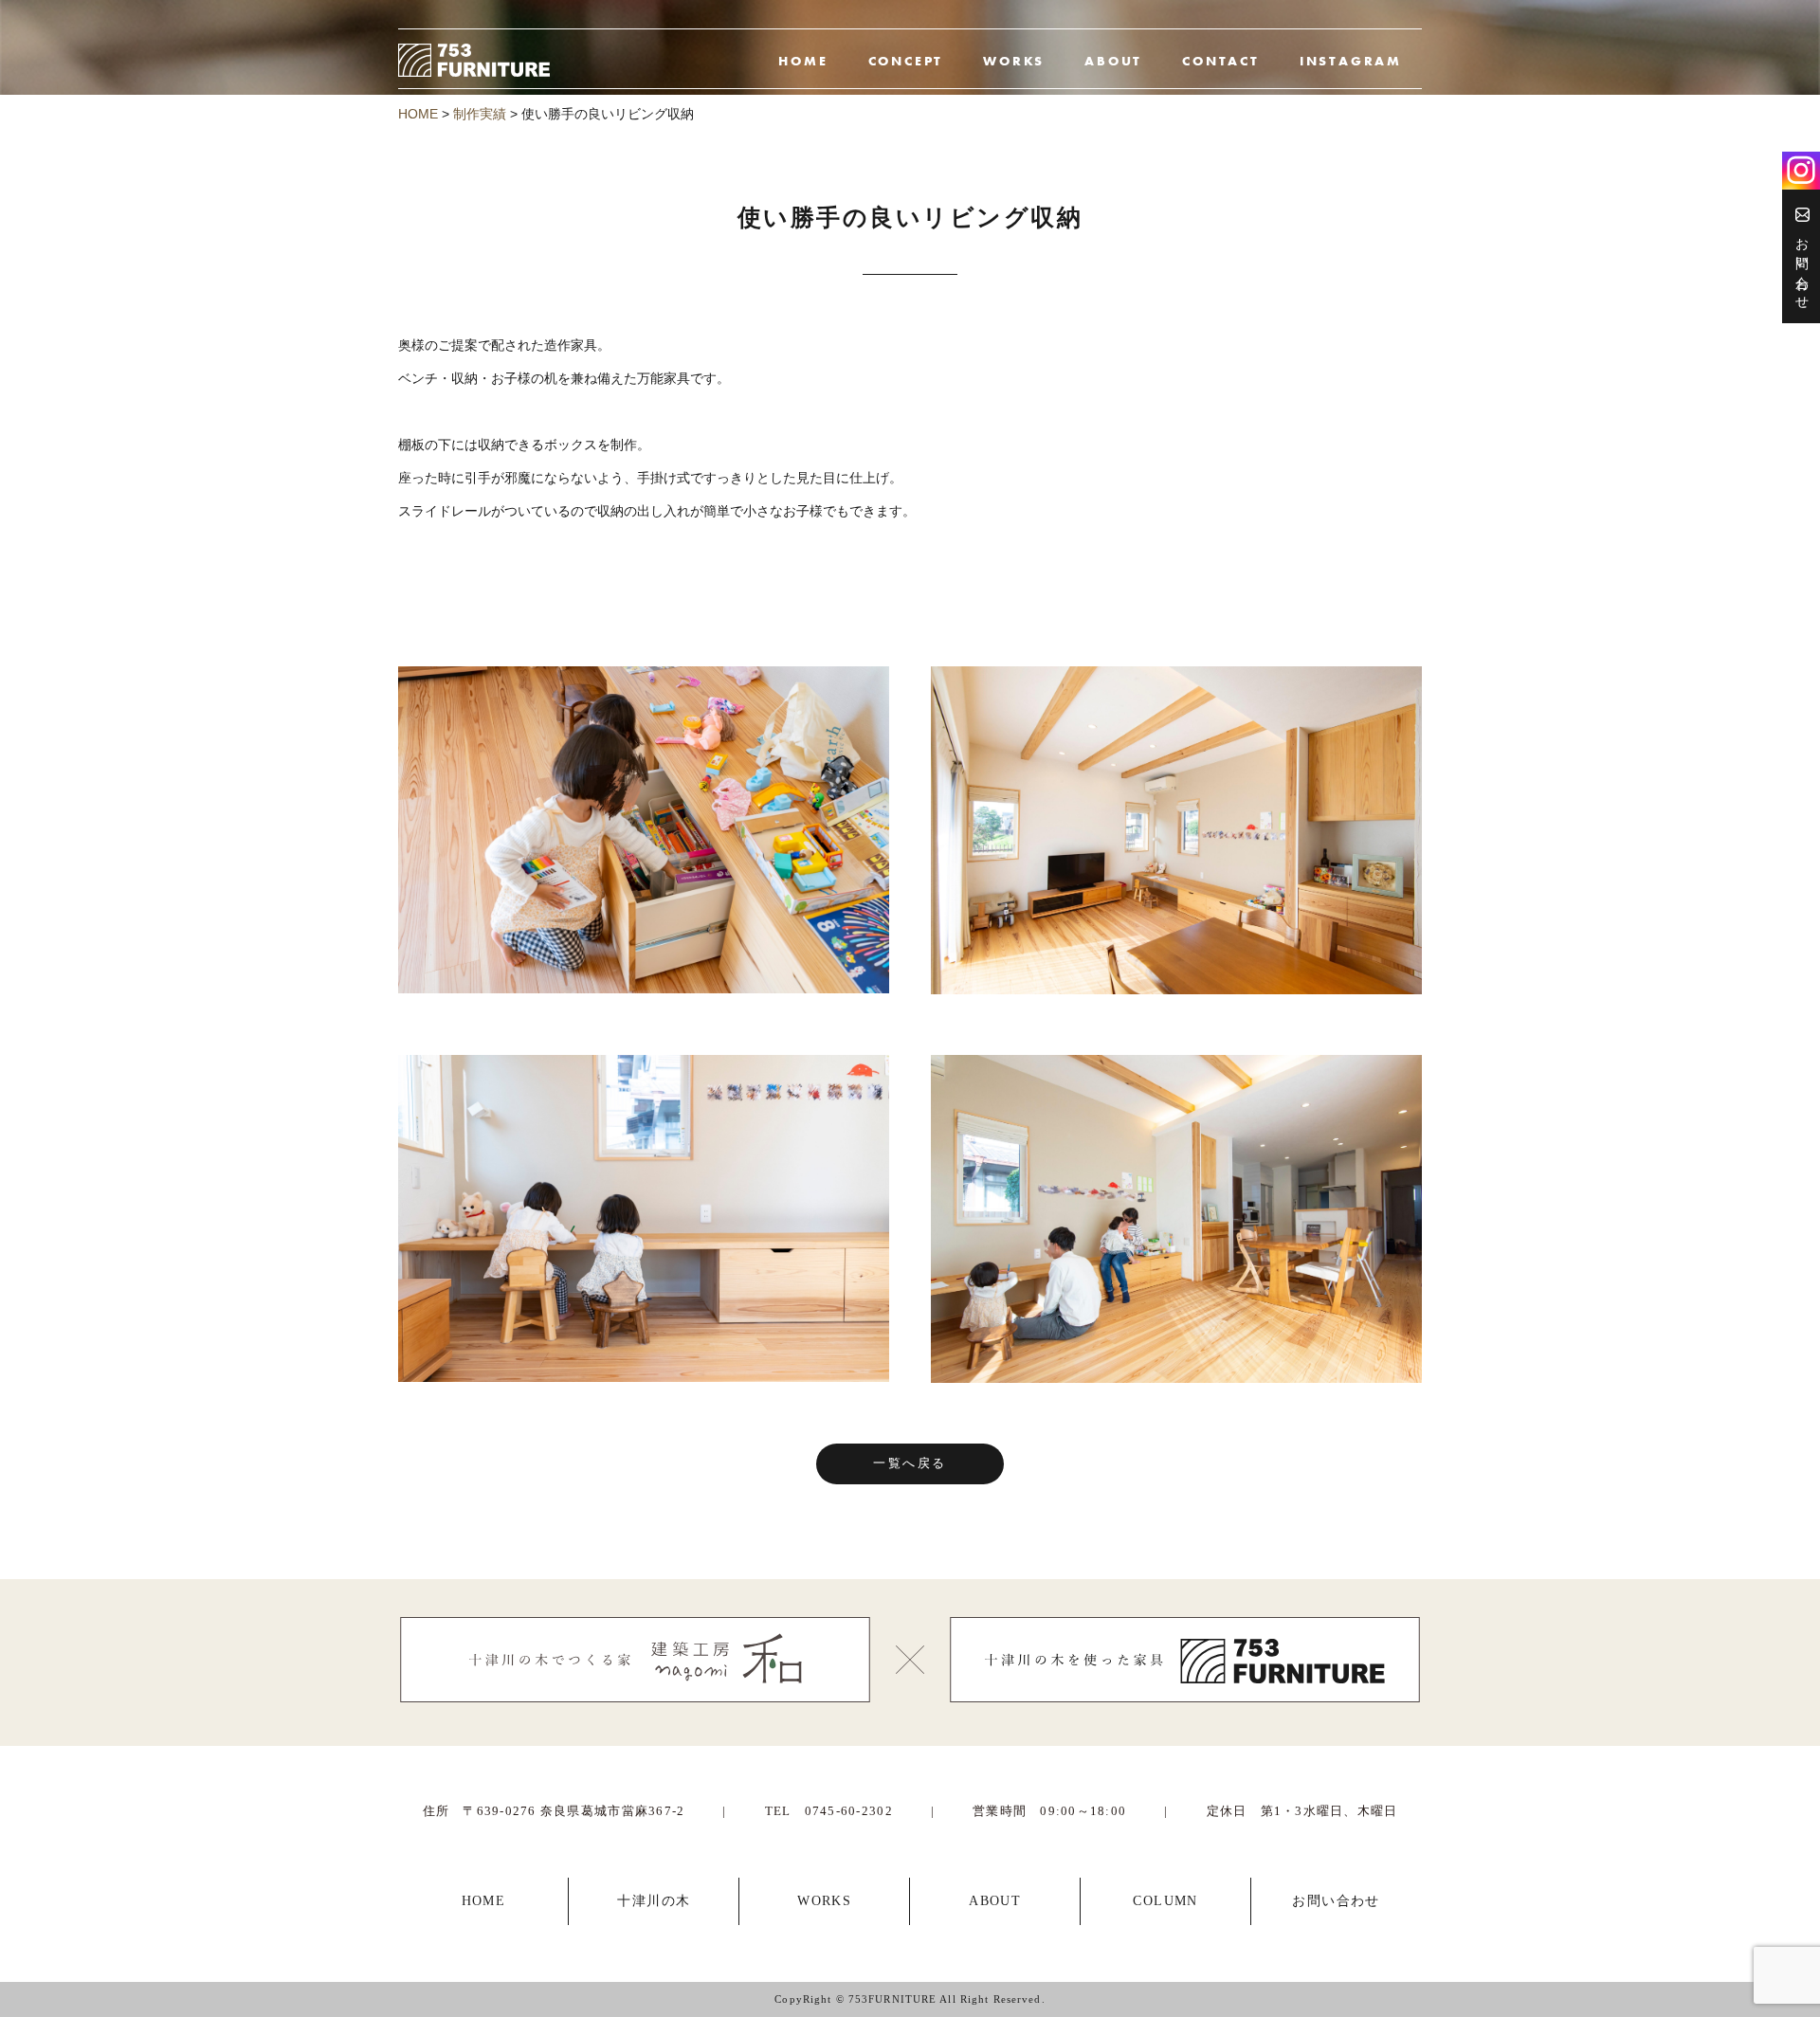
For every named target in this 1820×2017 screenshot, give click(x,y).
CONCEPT (906, 61)
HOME (803, 61)
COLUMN (1165, 1901)
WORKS (1014, 61)
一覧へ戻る (910, 1463)
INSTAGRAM (1351, 61)
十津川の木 (654, 1901)
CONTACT (1221, 61)
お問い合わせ (1802, 263)
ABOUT (1113, 61)
